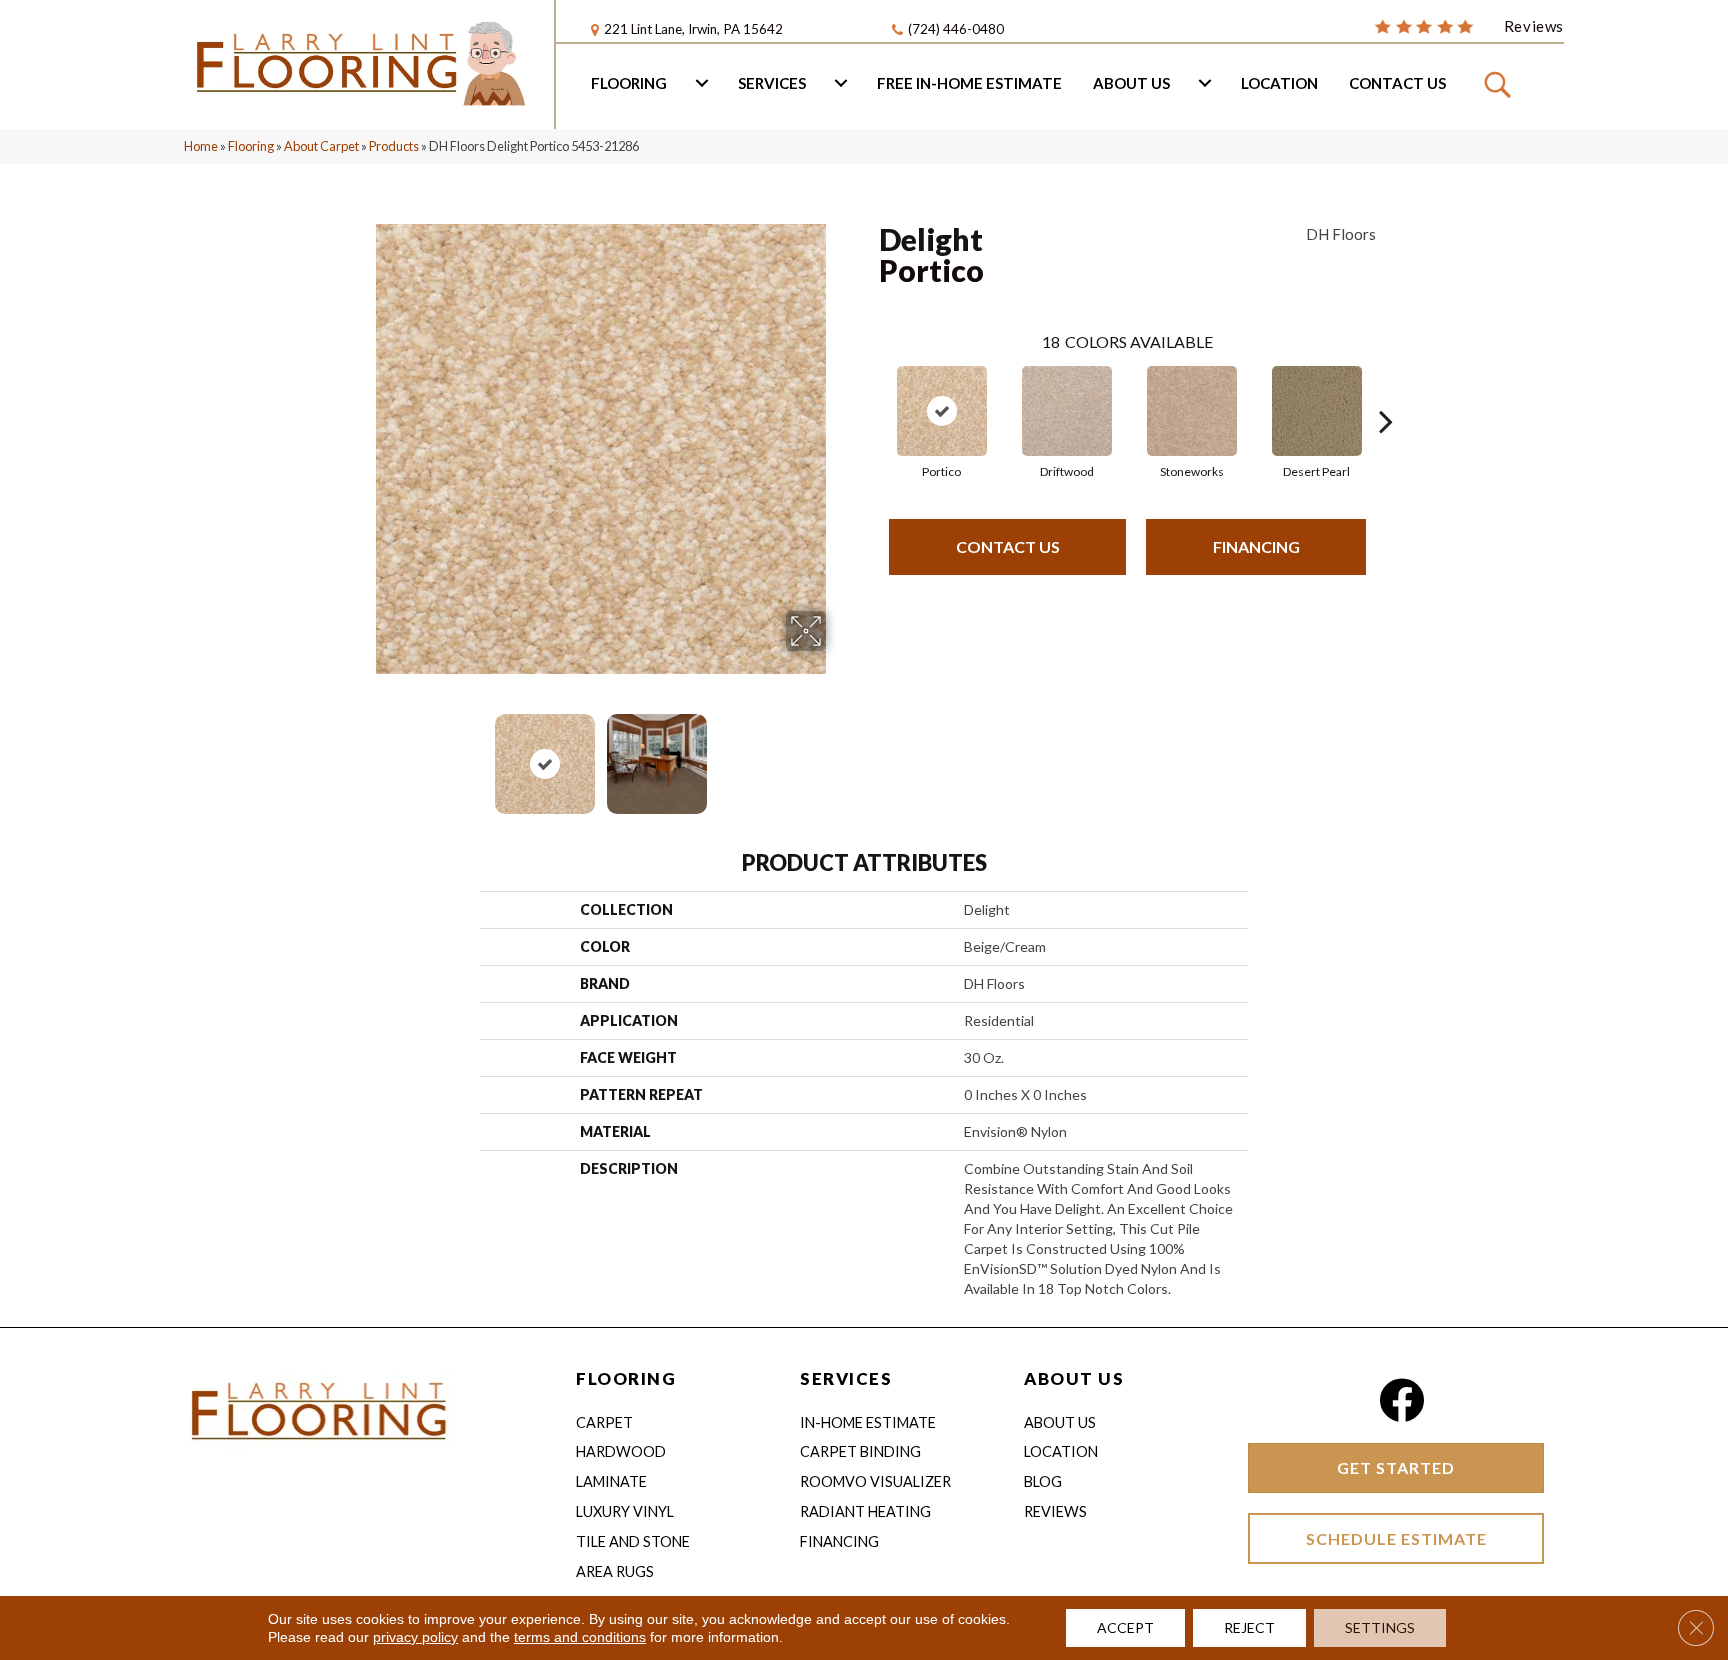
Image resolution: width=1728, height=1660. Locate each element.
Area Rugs (615, 1571)
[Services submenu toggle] (841, 83)
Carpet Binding (860, 1451)
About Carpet (321, 146)
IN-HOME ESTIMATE (868, 1422)
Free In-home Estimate (969, 83)
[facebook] (1401, 1400)
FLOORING (626, 1378)
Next (839, 754)
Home (201, 146)
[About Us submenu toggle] (1205, 83)
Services (772, 83)
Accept (1125, 1627)
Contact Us (1397, 83)
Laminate (611, 1481)
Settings (1380, 1627)
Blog (1043, 1481)
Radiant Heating (865, 1511)
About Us (1131, 83)
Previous (362, 754)
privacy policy (415, 1637)
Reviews (1055, 1511)
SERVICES (846, 1378)
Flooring (629, 83)
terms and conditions (580, 1637)
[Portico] (942, 411)
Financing (1256, 546)
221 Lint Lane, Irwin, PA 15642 (693, 29)
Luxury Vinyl (625, 1511)
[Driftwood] (1067, 411)
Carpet (604, 1422)
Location (1279, 83)
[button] (1500, 83)
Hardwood (621, 1451)
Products (394, 146)
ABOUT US (1074, 1378)
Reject (1249, 1627)
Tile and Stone (633, 1541)
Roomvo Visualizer (875, 1481)
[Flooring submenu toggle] (702, 83)
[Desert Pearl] (1317, 411)
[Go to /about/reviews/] (1469, 25)
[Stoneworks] (1192, 411)
